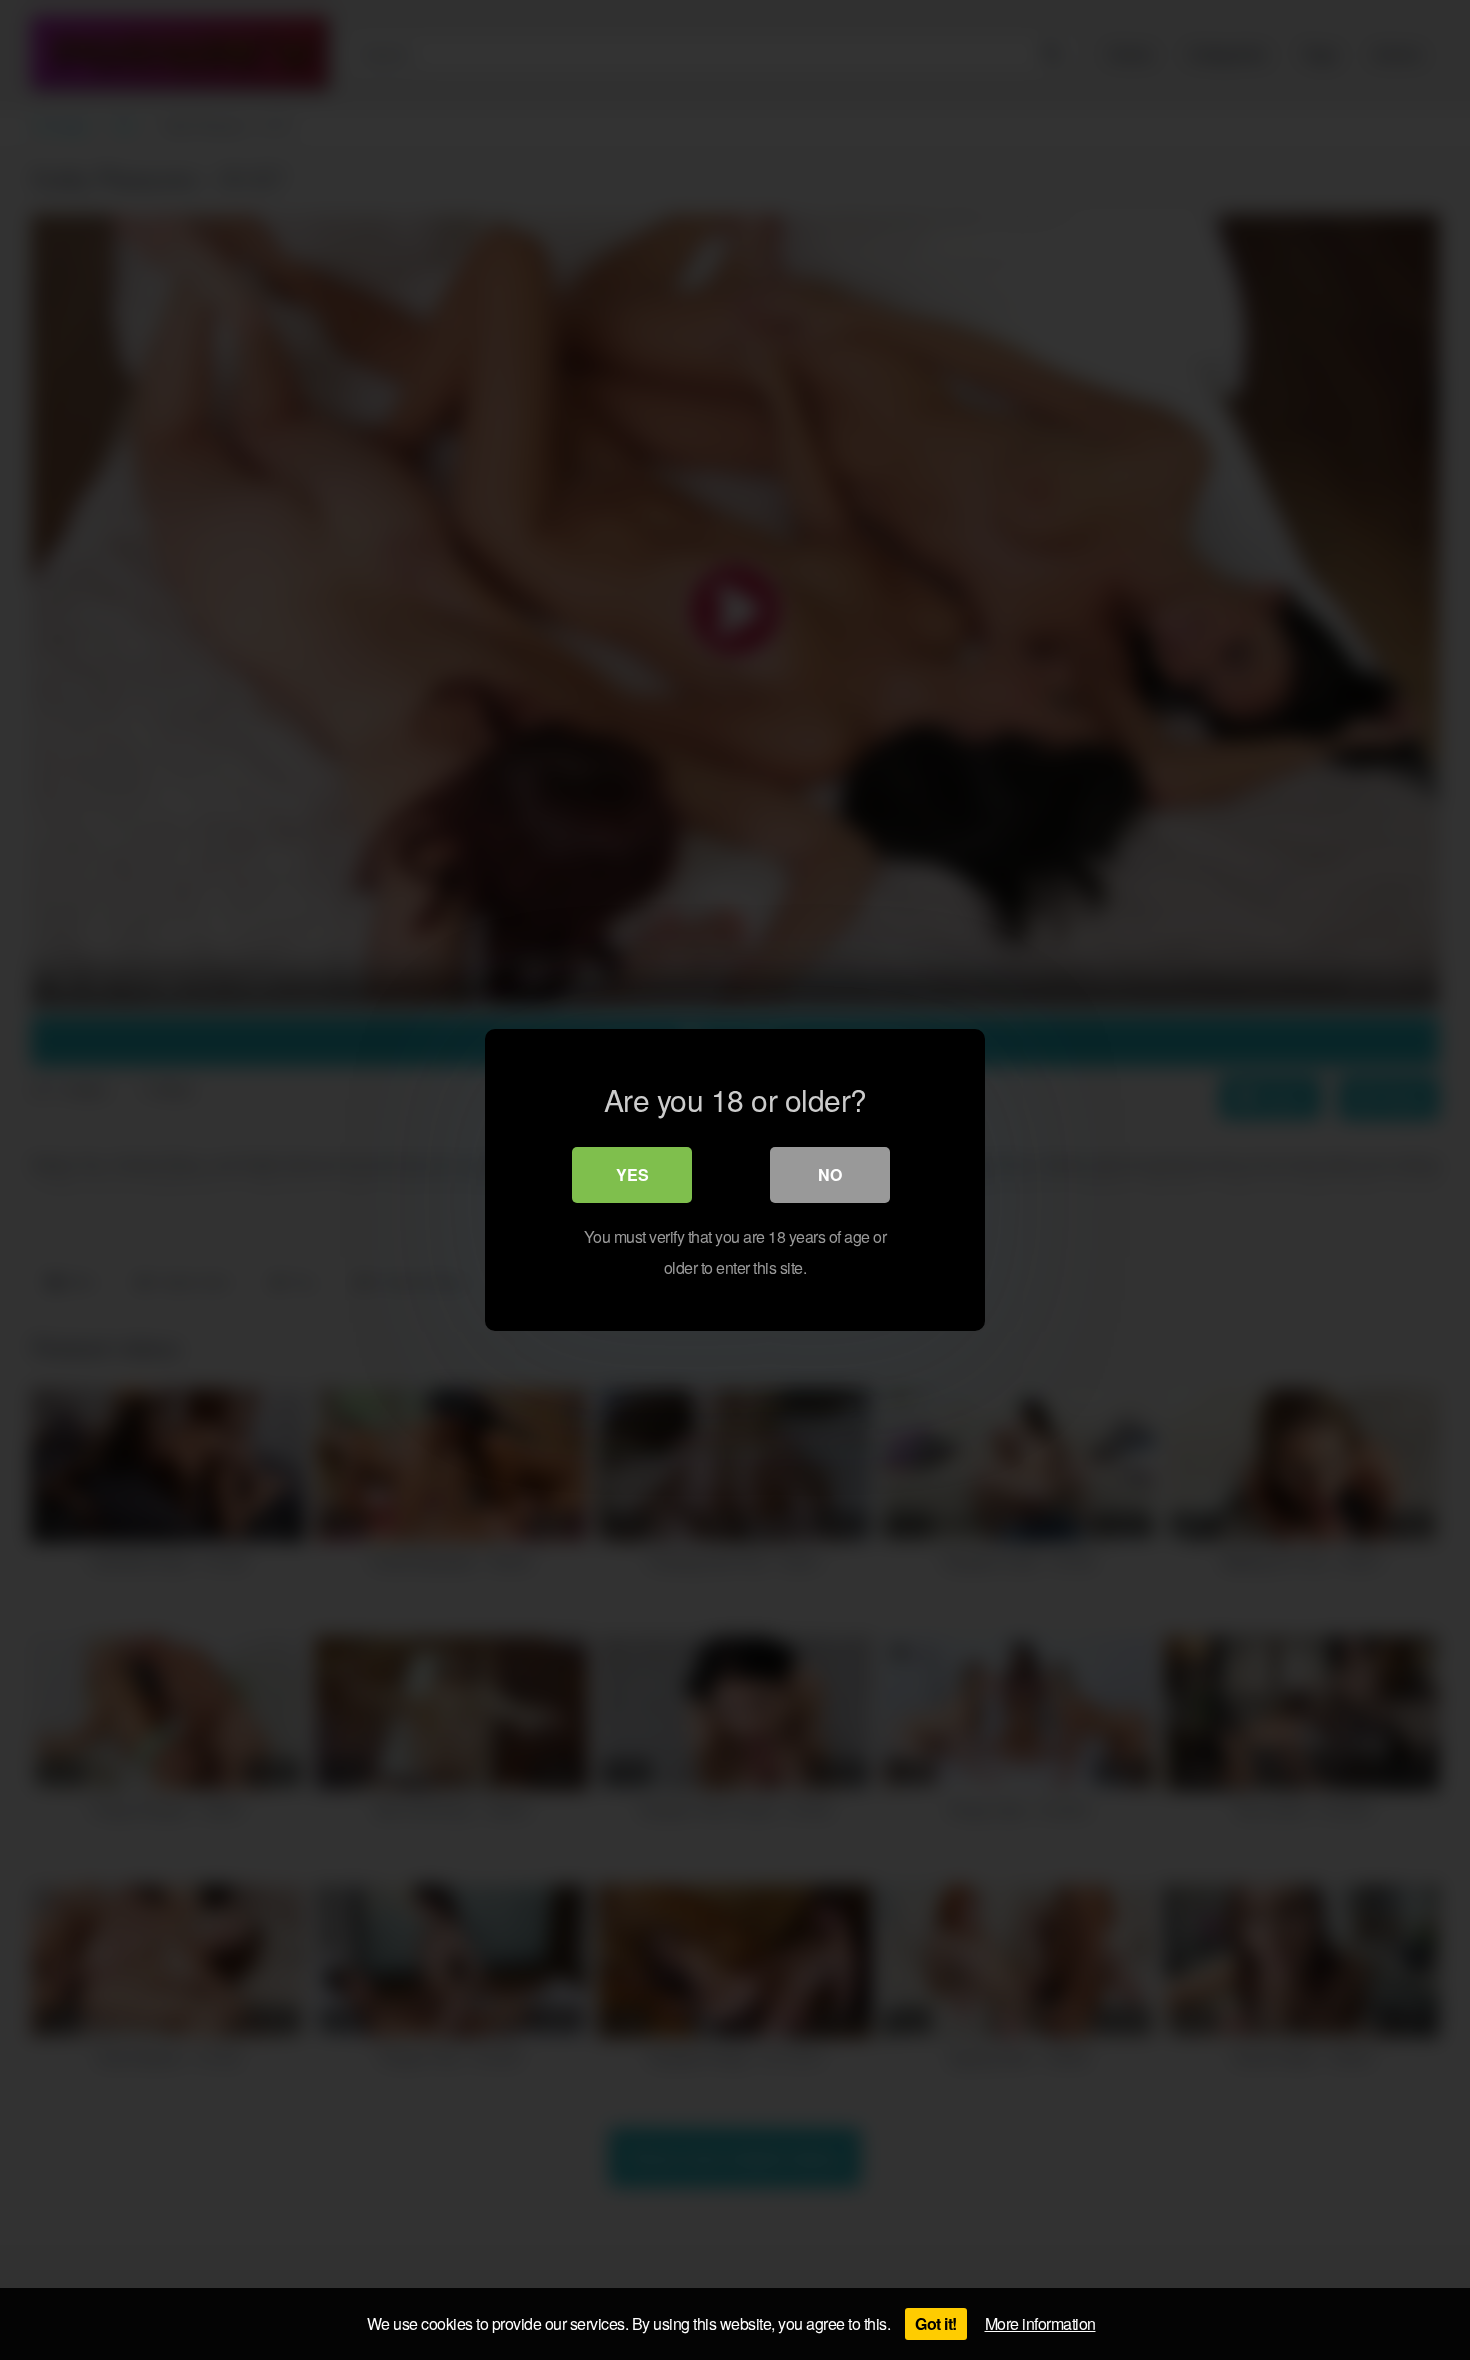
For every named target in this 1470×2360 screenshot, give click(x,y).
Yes (632, 1174)
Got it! (936, 2323)
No (830, 1174)
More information (1040, 2323)
